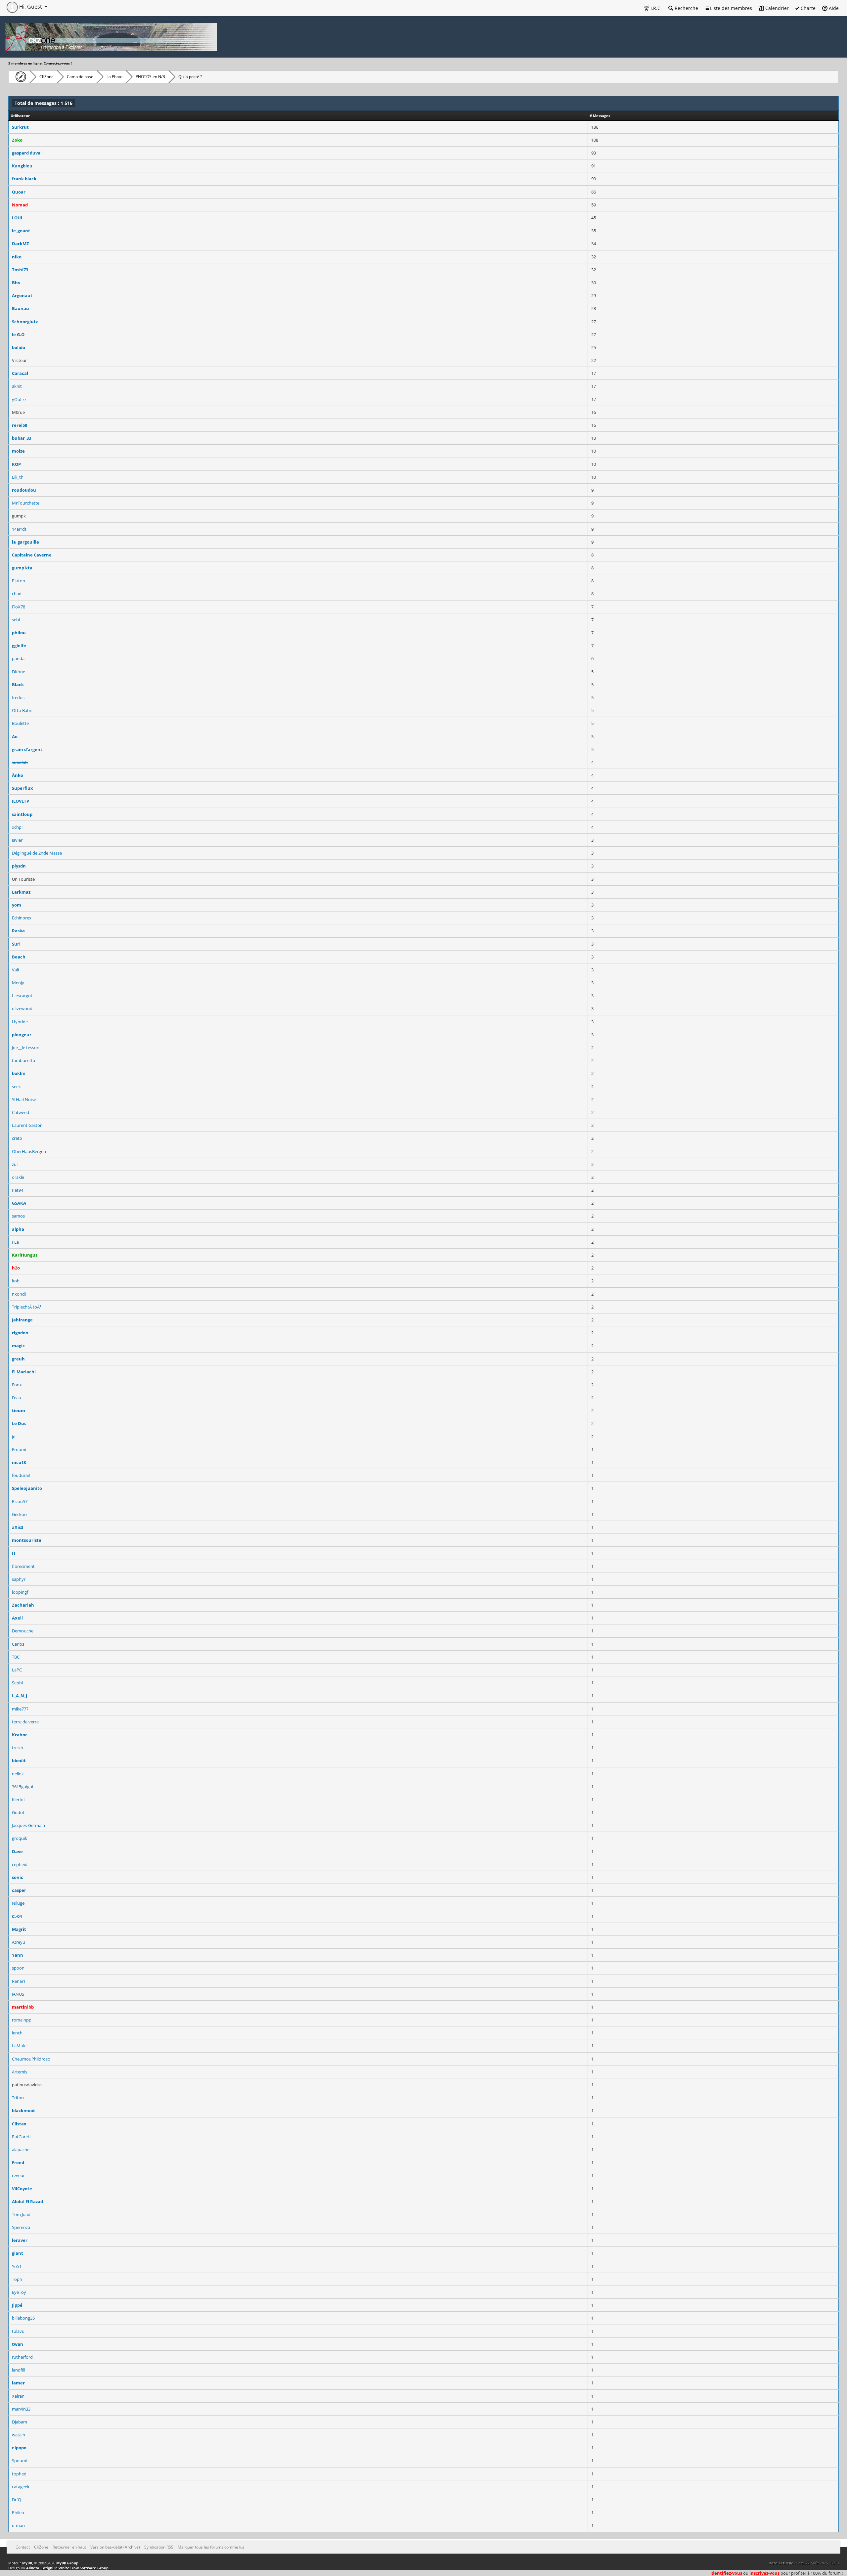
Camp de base (80, 77)
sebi (16, 620)
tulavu (18, 2331)
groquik (20, 1838)
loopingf (20, 1592)
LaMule (19, 2046)
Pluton (19, 581)
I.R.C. (655, 8)
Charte (807, 8)
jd (14, 1437)
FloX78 (19, 607)
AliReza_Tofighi (40, 2568)
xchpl (17, 827)
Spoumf (20, 2461)
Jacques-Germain (28, 1825)
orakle (18, 1177)
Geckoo (19, 1514)
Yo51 (17, 2266)
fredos (18, 697)
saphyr (19, 1579)
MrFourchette (26, 503)
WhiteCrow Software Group (84, 2568)
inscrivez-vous (764, 2573)
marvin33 (21, 2409)
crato (17, 1138)
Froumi (19, 1449)
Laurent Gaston (27, 1125)
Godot (18, 1812)
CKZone (46, 77)
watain (19, 2435)
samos (18, 1216)
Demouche (23, 1631)
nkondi (19, 1294)
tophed (19, 2474)
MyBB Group (67, 2563)
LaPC (17, 1670)
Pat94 (18, 1190)
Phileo (18, 2512)
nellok (18, 1774)
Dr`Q (17, 2500)
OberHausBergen (29, 1151)
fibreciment (23, 1566)
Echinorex (22, 918)
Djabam (20, 2422)
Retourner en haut (69, 2547)
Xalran (18, 2396)
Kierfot (19, 1799)
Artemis (20, 2072)
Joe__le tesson (26, 1047)
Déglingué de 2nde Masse (37, 853)
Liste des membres (730, 8)
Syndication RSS (159, 2547)
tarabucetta (23, 1060)
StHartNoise (24, 1099)
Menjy (18, 983)
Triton (18, 2098)
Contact (23, 2547)
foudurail (21, 1475)
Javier (17, 840)
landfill (19, 2370)
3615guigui (22, 1787)
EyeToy (19, 2292)
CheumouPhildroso (31, 2059)
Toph (17, 2279)
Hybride (20, 1022)
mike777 (20, 1709)
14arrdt (19, 529)
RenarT (19, 1981)
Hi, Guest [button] (31, 7)
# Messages (600, 116)
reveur (18, 2175)
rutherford (22, 2357)
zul (15, 1164)
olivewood (22, 1008)
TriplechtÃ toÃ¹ (27, 1307)
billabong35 (23, 2318)
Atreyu (19, 1942)
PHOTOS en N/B (150, 77)
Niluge (18, 1903)
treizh (18, 1748)
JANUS (18, 1994)
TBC (16, 1657)
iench (17, 2033)
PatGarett (22, 2137)
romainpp (22, 2020)
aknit (17, 386)
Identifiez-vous (726, 2573)
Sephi (17, 1683)
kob (16, 1281)
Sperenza (21, 2227)
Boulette (20, 723)
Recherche (686, 8)
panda (18, 658)
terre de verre (25, 1722)
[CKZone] (19, 77)
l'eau (17, 1398)
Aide (833, 8)
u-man (18, 2525)
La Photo (114, 77)
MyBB (27, 2563)
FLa (15, 1242)
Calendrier (776, 8)
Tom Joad (21, 2214)
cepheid (20, 1864)
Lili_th (18, 477)
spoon (18, 1968)
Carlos (18, 1644)
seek (16, 1087)
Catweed (21, 1112)
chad (17, 594)
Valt (16, 970)
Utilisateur (20, 116)
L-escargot (22, 996)
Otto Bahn (22, 710)
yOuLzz (19, 399)
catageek (21, 2487)
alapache (21, 2150)
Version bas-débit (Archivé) (115, 2547)
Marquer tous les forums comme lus (211, 2547)
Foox (17, 1385)
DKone (19, 672)
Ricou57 (20, 1501)
